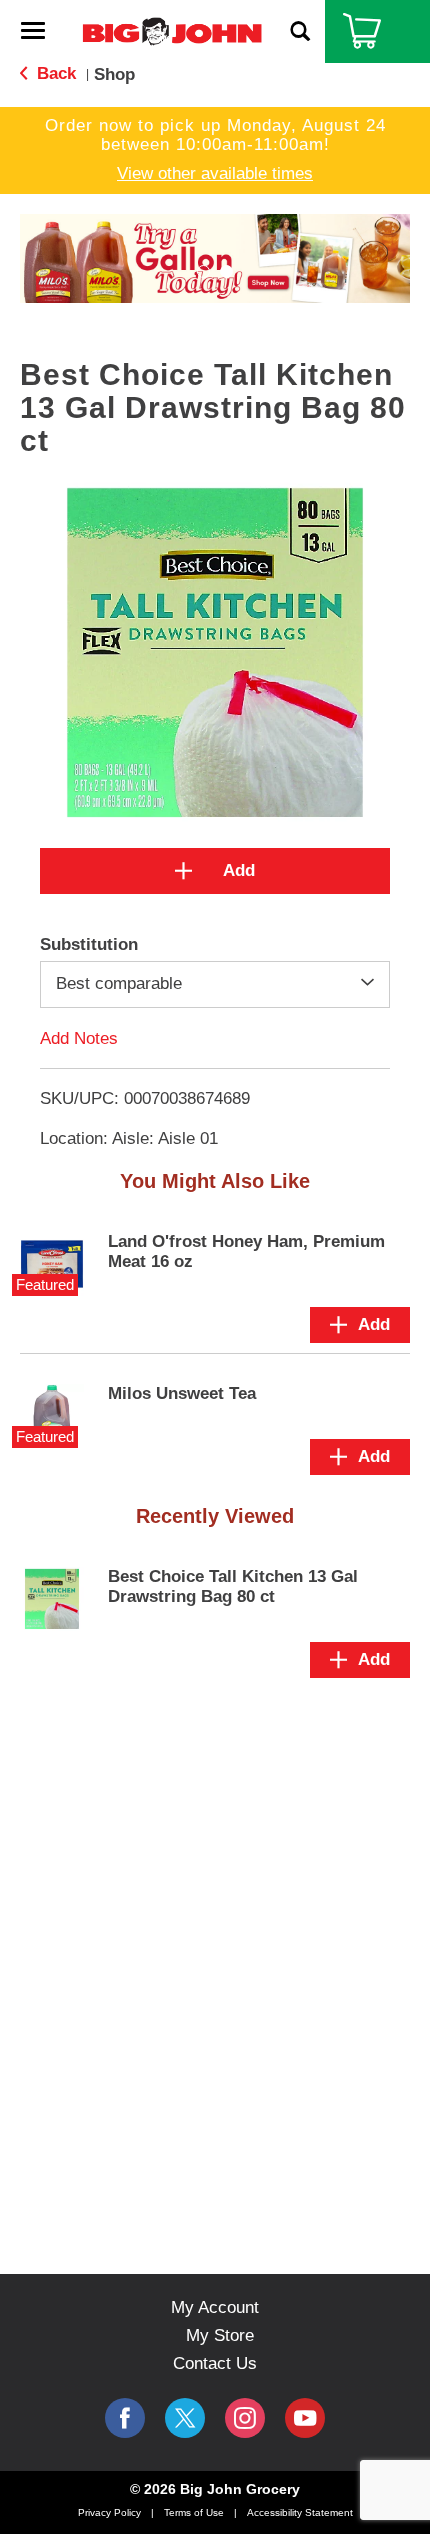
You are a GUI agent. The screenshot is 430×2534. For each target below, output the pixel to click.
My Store (220, 2335)
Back (54, 73)
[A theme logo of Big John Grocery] (172, 30)
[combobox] (215, 984)
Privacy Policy (109, 2512)
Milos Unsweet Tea (182, 1393)
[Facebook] (125, 2418)
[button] (215, 257)
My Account (215, 2307)
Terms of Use (194, 2512)
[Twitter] (185, 2418)
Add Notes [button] (79, 1037)
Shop (114, 74)
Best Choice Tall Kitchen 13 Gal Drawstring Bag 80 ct (233, 1586)
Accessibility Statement (300, 2512)
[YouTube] (245, 2418)
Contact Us (215, 2363)
